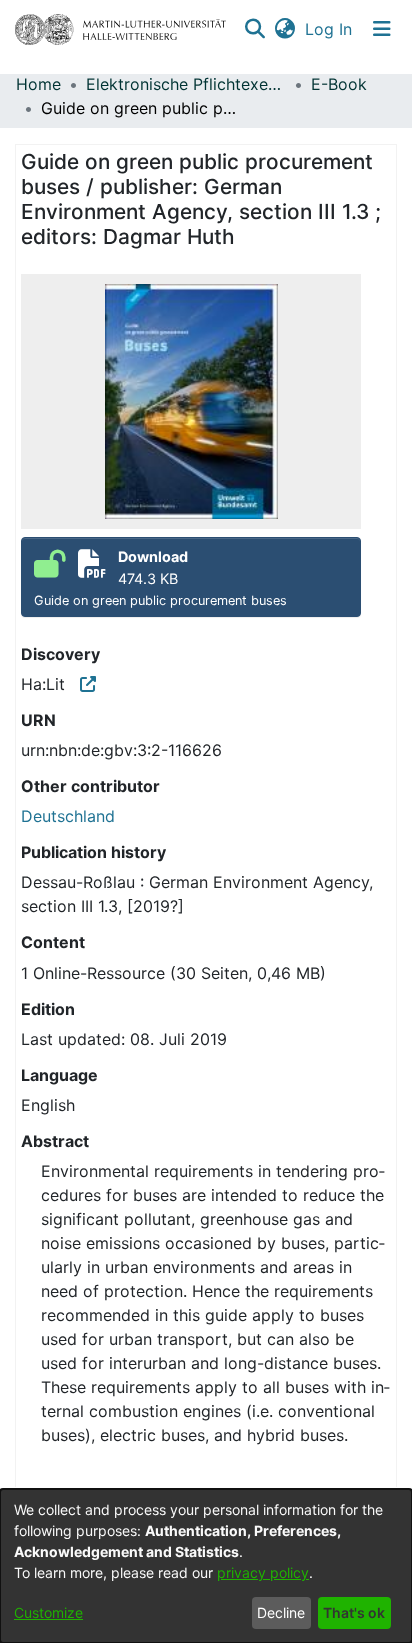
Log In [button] (329, 29)
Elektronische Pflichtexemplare (186, 84)
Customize (48, 1612)
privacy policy (263, 1572)
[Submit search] (254, 29)
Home (38, 84)
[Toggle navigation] (382, 29)
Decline (281, 1612)
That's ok (354, 1612)
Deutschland (68, 816)
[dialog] (206, 1566)
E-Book (339, 84)
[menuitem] (284, 29)
